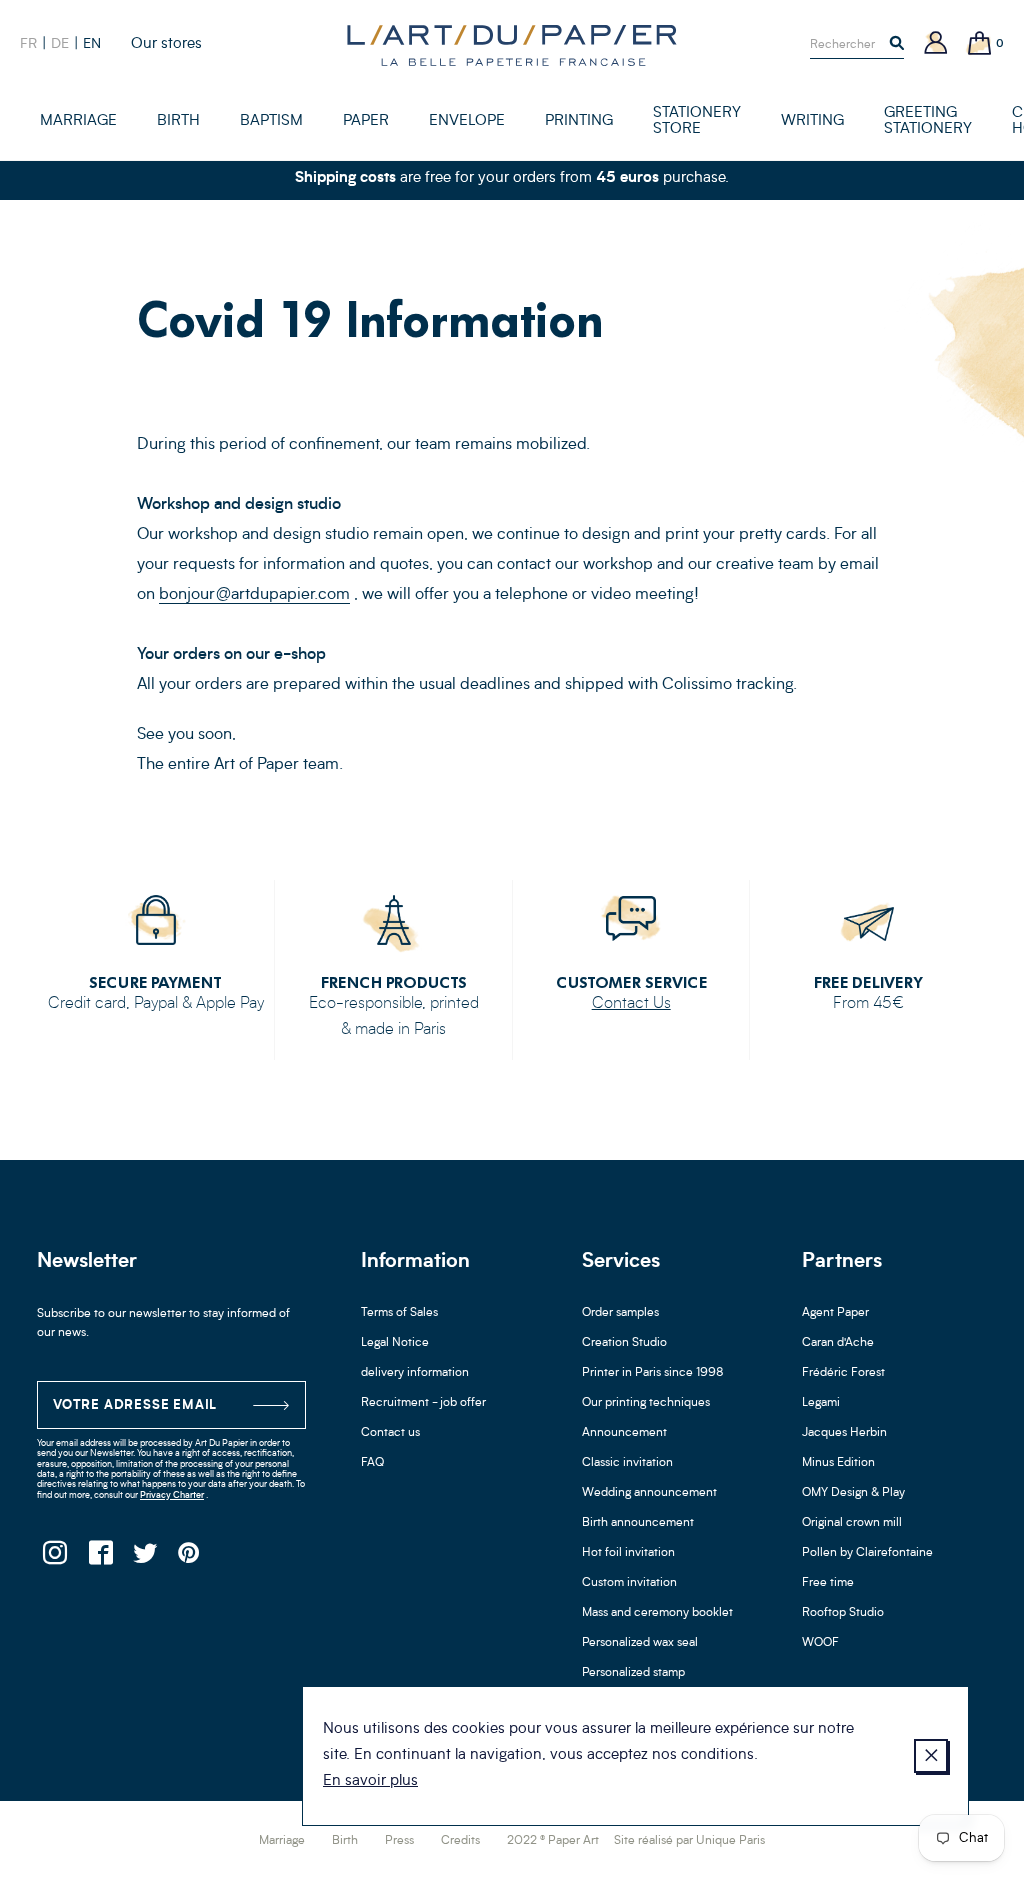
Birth (345, 1841)
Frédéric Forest (843, 1373)
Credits (460, 1841)
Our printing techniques (646, 1403)
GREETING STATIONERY (928, 121)
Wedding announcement (649, 1493)
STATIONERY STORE (697, 121)
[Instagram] (54, 1558)
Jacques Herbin (844, 1433)
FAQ (372, 1463)
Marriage (282, 1841)
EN (92, 44)
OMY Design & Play (853, 1493)
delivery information (415, 1373)
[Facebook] (99, 1558)
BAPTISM (271, 121)
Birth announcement (638, 1523)
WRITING (812, 121)
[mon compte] (936, 44)
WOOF (820, 1643)
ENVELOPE (467, 121)
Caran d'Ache (838, 1343)
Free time (828, 1583)
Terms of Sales (399, 1313)
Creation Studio (624, 1343)
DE (60, 44)
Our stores (166, 44)
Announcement (624, 1433)
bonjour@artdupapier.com (254, 595)
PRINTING (579, 121)
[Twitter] (144, 1558)
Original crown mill (852, 1523)
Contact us (390, 1433)
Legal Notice (395, 1343)
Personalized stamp (633, 1673)
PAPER (366, 121)
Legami (821, 1403)
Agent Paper (835, 1313)
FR (28, 44)
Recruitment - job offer (423, 1403)
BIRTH (178, 121)
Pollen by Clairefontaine (867, 1553)
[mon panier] (980, 44)
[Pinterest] (189, 1558)
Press (399, 1841)
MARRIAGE (78, 121)
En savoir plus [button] (370, 1781)
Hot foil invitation (628, 1553)
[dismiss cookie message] (931, 1756)
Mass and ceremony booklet (657, 1613)
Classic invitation (627, 1463)
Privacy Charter (172, 1495)
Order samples (620, 1313)
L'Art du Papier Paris (512, 45)
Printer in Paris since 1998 (653, 1373)
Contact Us (631, 1004)
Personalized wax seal (640, 1643)
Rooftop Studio (843, 1613)
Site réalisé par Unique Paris (689, 1841)
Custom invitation (629, 1583)
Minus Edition (838, 1463)
